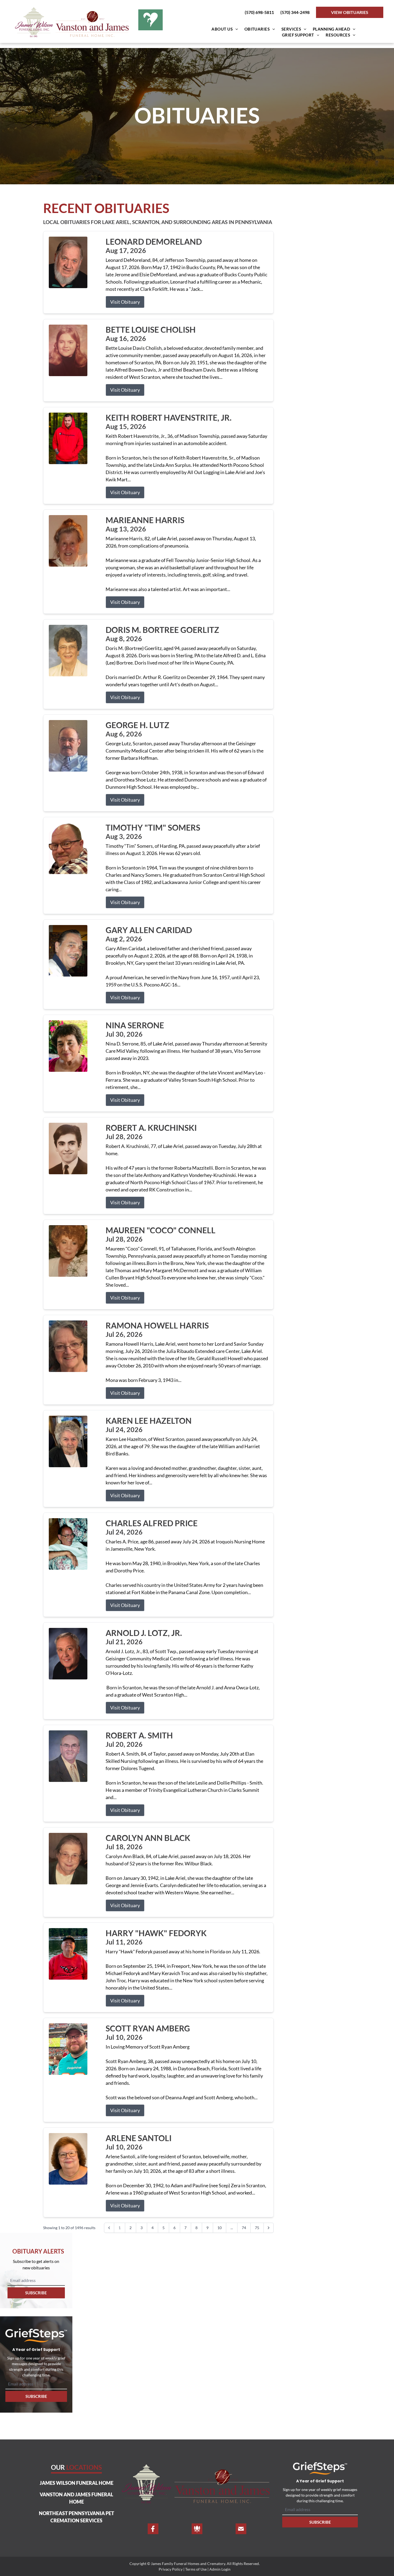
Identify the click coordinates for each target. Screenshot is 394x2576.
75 (257, 2228)
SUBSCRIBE (36, 2293)
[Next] (269, 2228)
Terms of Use (196, 2569)
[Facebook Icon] (153, 2529)
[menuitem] (225, 29)
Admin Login (220, 2569)
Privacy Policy (171, 2569)
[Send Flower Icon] (197, 2529)
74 (244, 2228)
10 (220, 2228)
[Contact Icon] (241, 2529)
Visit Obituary (125, 302)
